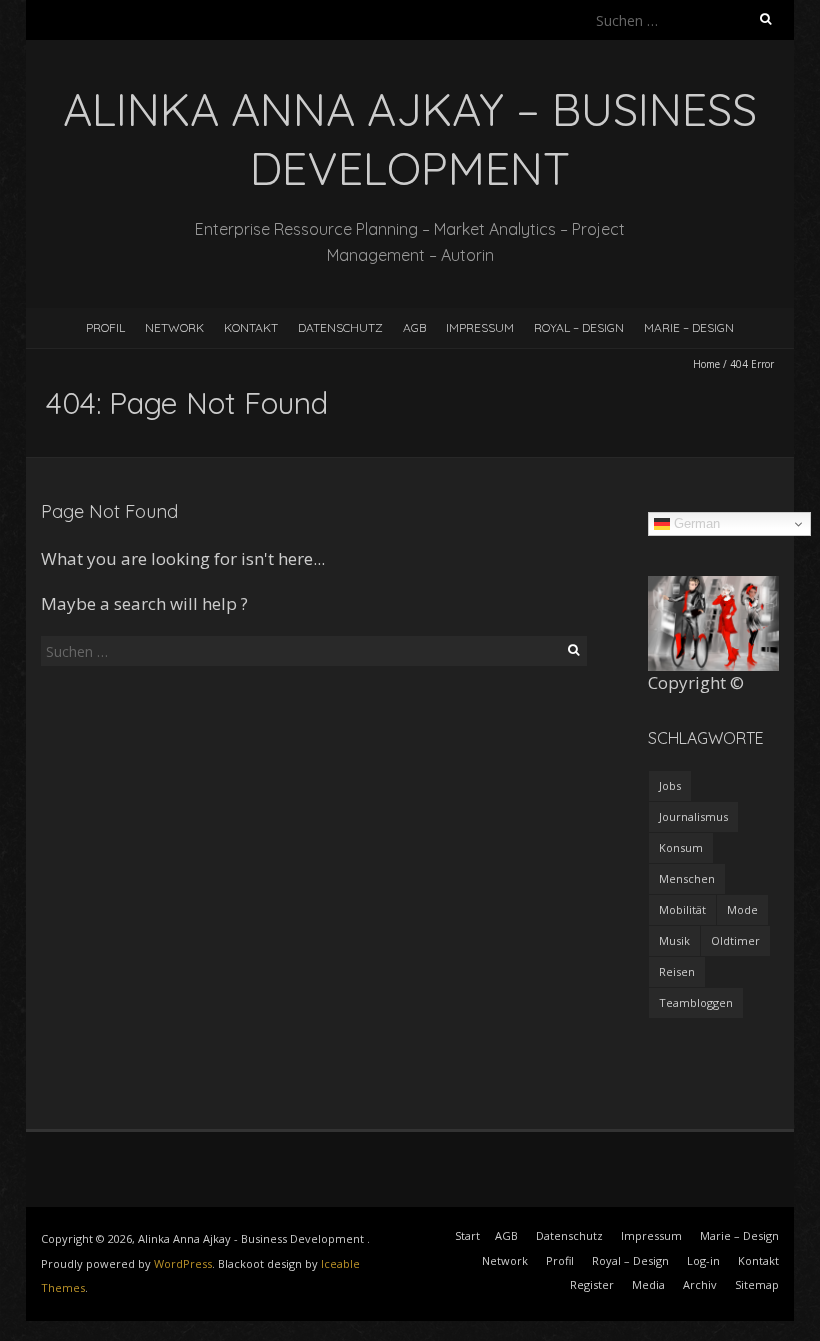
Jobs (670, 785)
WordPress (183, 1263)
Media (648, 1284)
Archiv (700, 1284)
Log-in (703, 1260)
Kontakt (251, 327)
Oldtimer (735, 940)
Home (706, 364)
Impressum (480, 327)
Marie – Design (689, 327)
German (695, 523)
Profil (105, 327)
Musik (674, 940)
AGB (414, 327)
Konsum (681, 847)
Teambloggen (696, 1002)
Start (467, 1235)
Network (174, 327)
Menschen (687, 878)
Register (592, 1284)
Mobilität (682, 909)
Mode (742, 909)
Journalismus (693, 816)
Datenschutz (340, 327)
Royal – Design (579, 327)
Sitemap (757, 1284)
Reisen (677, 971)
